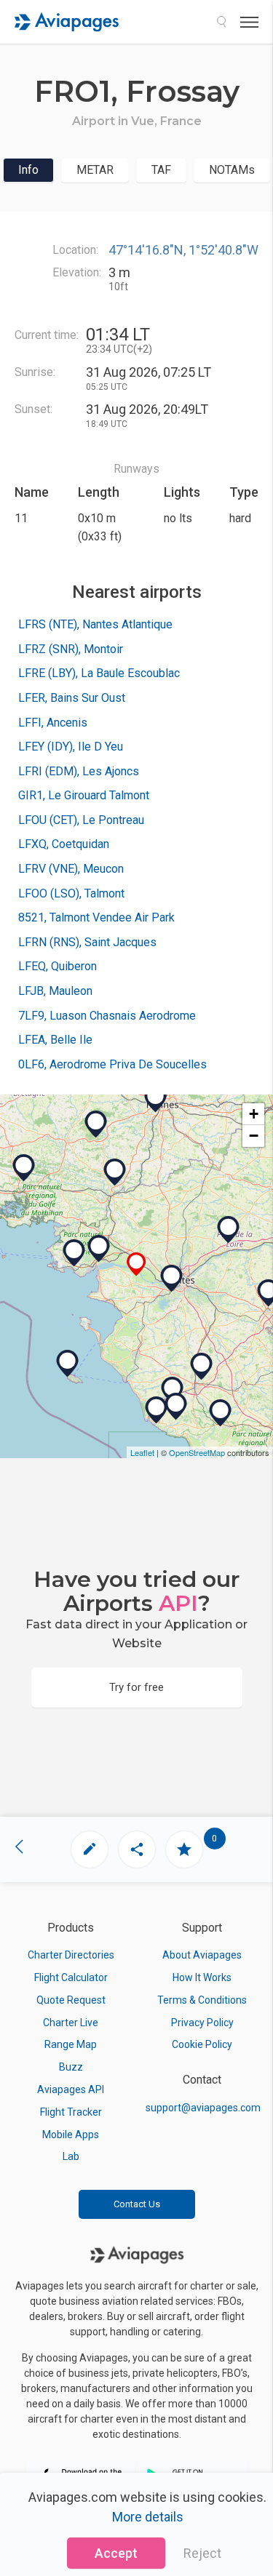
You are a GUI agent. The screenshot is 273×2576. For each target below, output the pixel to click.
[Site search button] (221, 22)
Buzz (71, 2067)
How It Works (202, 1977)
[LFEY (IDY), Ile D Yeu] (68, 1364)
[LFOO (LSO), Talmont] (157, 1410)
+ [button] (254, 1114)
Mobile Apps (71, 2135)
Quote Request (71, 2000)
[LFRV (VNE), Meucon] (24, 1168)
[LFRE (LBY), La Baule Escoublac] (74, 1253)
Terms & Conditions (202, 2000)
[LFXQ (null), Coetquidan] (96, 1124)
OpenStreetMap (197, 1452)
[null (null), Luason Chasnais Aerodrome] (221, 1413)
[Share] (137, 1849)
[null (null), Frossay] (136, 1264)
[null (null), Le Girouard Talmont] (173, 1391)
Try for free (136, 1687)
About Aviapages (202, 1955)
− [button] (254, 1136)
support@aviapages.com (203, 2108)
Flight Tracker (71, 2112)
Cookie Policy (202, 2044)
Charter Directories (71, 1955)
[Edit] (90, 1849)
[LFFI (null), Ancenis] (229, 1230)
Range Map (71, 2044)
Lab (71, 2156)
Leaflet (142, 1452)
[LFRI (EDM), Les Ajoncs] (202, 1367)
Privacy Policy (202, 2023)
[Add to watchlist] (184, 1849)
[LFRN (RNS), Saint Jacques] (156, 1099)
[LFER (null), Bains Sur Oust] (115, 1172)
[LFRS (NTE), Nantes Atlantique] (172, 1279)
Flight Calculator (71, 1977)
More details (148, 2517)
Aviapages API (71, 2089)
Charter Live (71, 2023)
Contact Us (137, 2204)
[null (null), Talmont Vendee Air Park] (176, 1407)
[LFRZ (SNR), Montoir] (99, 1249)
